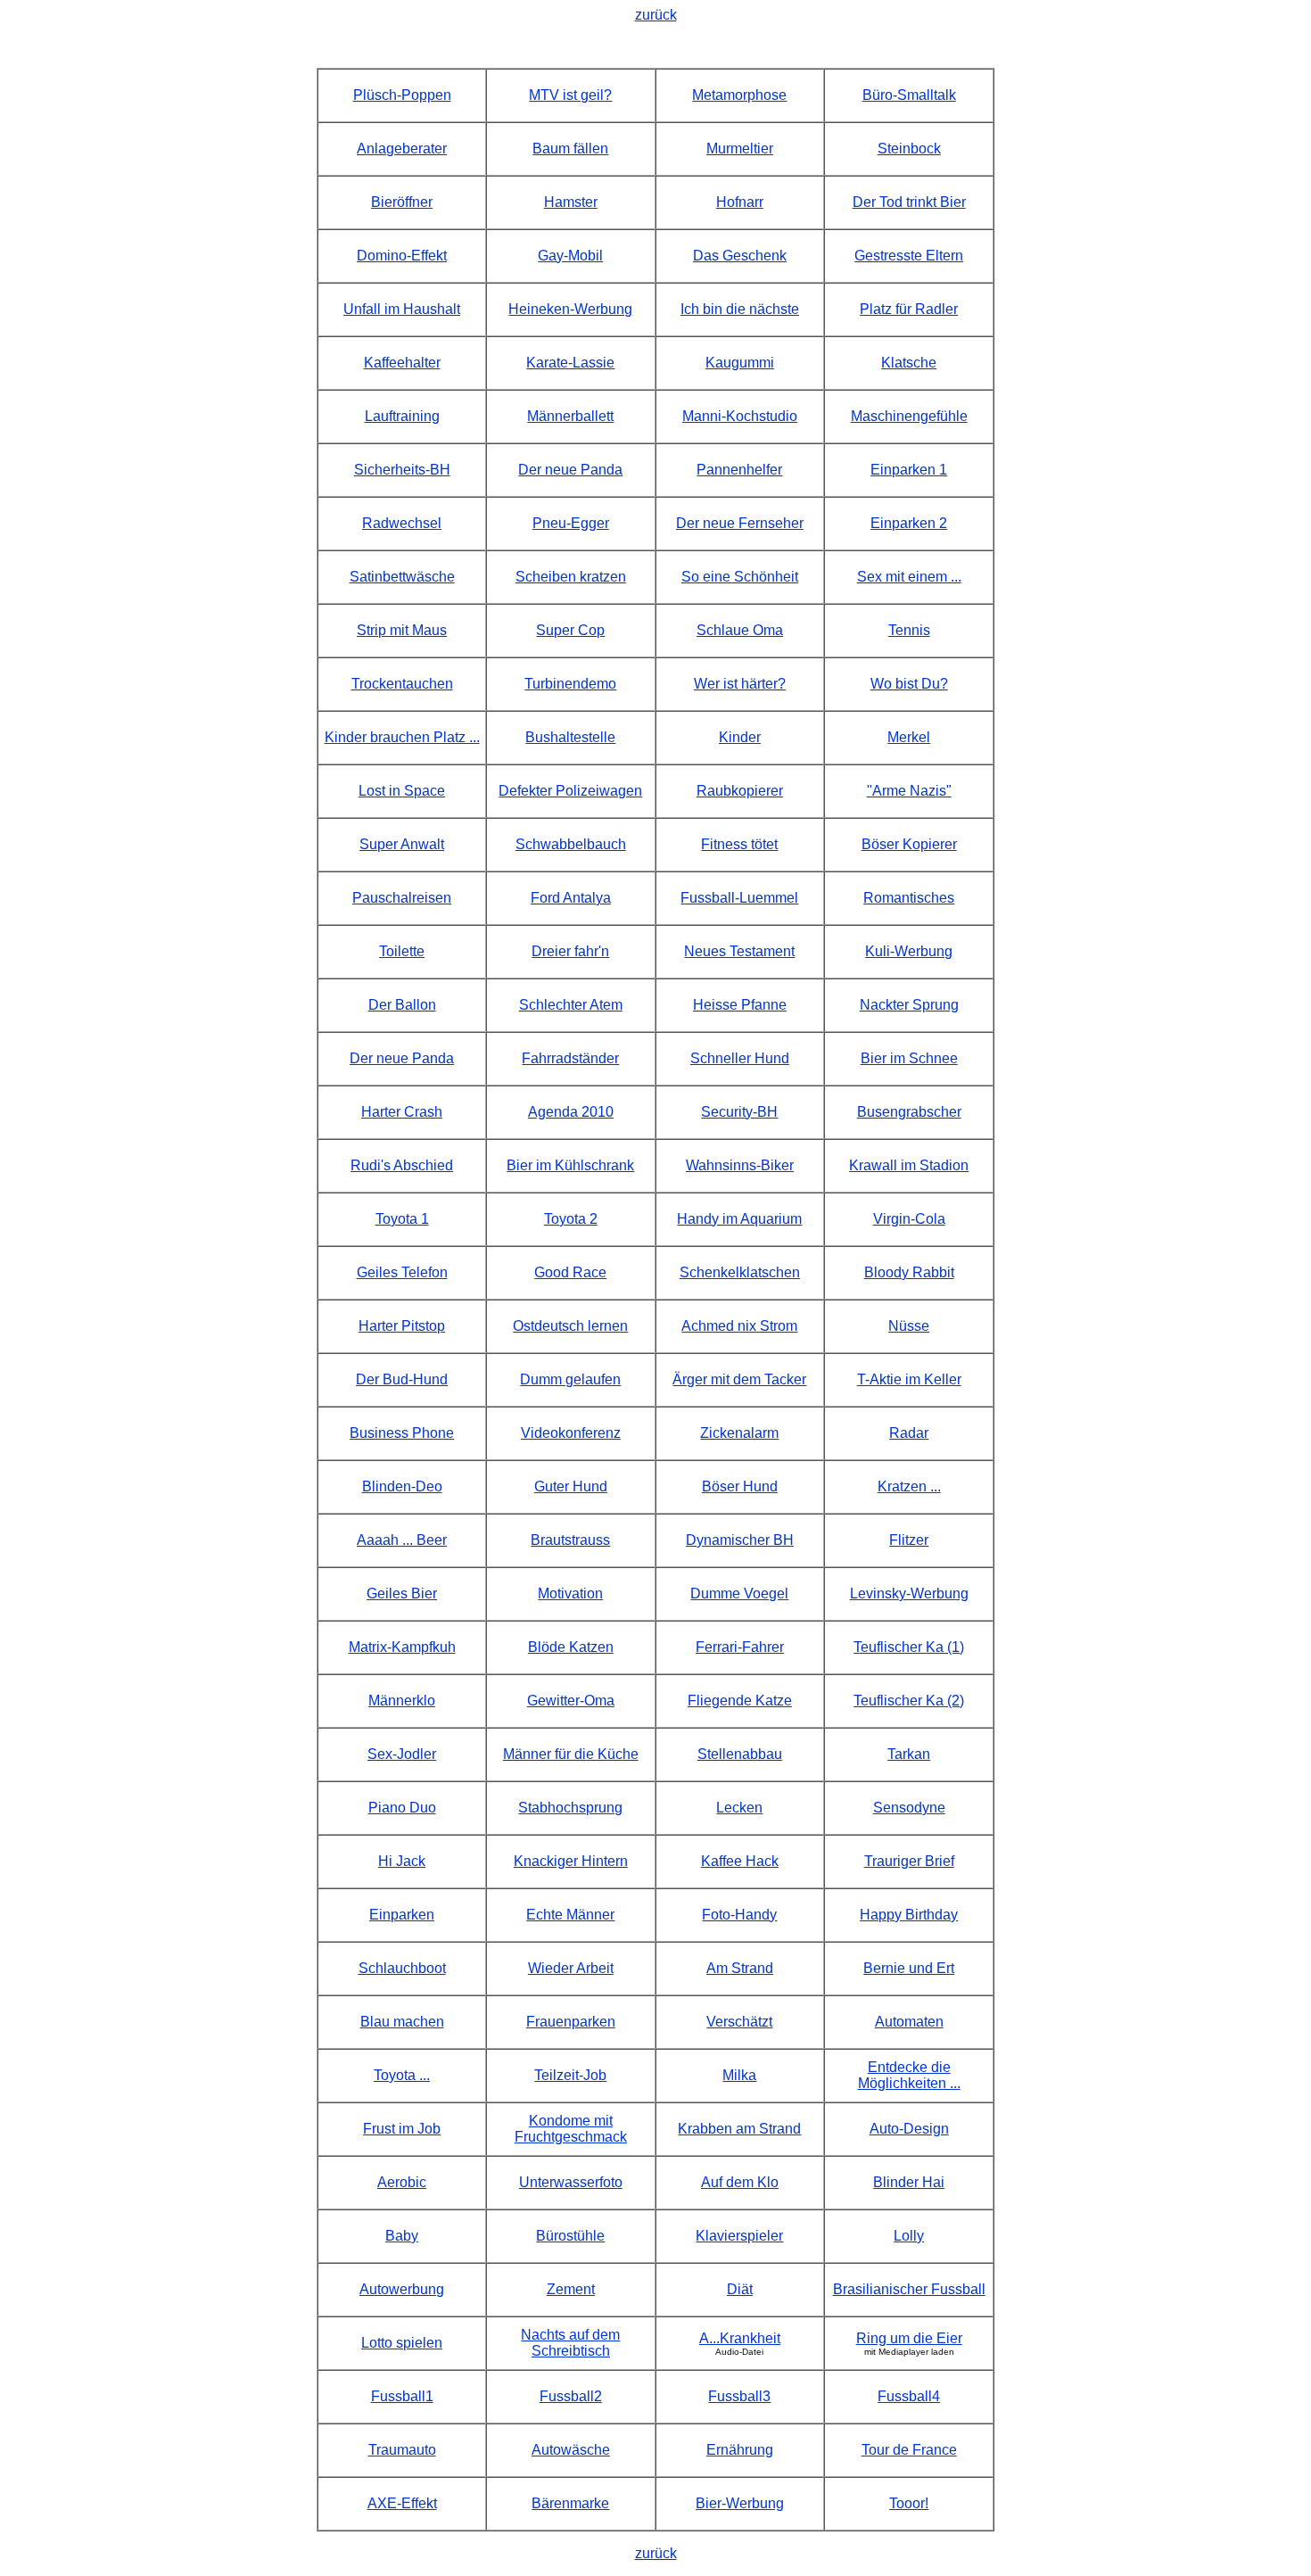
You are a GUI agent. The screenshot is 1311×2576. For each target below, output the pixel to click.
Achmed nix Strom (739, 1326)
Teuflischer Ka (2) (909, 1701)
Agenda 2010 (571, 1112)
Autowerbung (402, 2289)
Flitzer (909, 1540)
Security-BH (739, 1112)
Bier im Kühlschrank (570, 1165)
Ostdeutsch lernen (570, 1326)
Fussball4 (909, 2396)
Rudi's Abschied (402, 1165)
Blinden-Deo (402, 1486)
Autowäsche (571, 2450)
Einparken (402, 1915)
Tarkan (909, 1754)
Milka (739, 2075)
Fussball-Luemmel (739, 898)
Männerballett (570, 416)
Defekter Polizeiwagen (570, 791)
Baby (402, 2236)
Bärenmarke (570, 2503)
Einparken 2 (909, 523)
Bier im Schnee (909, 1058)
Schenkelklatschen (740, 1272)
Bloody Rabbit (909, 1272)
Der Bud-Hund (402, 1379)
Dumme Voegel (739, 1593)
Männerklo (402, 1701)
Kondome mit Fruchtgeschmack (571, 2129)
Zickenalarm (739, 1433)
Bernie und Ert (909, 1968)
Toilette (402, 951)
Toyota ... (402, 2075)
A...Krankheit (740, 2338)
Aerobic (402, 2182)
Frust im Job (402, 2129)
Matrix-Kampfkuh (402, 1647)
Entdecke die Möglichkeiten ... (909, 2075)
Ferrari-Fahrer (740, 1647)
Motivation (570, 1593)
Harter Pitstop (402, 1326)
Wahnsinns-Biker (740, 1165)
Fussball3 (739, 2396)
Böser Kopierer (909, 844)
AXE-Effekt (402, 2503)
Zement (571, 2289)
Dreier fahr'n (570, 951)
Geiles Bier (402, 1593)
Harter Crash (402, 1112)
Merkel (909, 737)
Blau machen (402, 2022)
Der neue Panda (402, 1058)
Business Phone (402, 1433)
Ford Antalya (571, 898)
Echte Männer (570, 1915)
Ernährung (740, 2450)
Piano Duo (402, 1808)
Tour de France (909, 2450)
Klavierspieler (739, 2236)
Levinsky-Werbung (909, 1593)
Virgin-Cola (909, 1219)
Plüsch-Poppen (402, 95)
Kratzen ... (909, 1486)
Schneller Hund (740, 1058)
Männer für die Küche (571, 1754)
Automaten (909, 2022)
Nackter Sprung (909, 1005)
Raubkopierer (740, 791)
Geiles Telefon (402, 1272)
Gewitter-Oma (571, 1701)
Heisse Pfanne (740, 1005)
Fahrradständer (570, 1058)
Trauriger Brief (909, 1861)
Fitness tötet (739, 844)
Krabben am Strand (739, 2129)
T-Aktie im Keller (909, 1379)
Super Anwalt (402, 844)
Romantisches (909, 898)
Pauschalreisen (402, 898)
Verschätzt (739, 2022)
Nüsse (909, 1326)
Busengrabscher (909, 1112)
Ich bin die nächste (740, 309)
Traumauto (402, 2450)
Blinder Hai (909, 2182)
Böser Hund (740, 1486)
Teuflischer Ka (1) (909, 1647)
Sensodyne (909, 1808)
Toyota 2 (571, 1219)
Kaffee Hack (740, 1861)
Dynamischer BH (740, 1540)
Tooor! (909, 2503)
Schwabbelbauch (571, 844)
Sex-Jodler (402, 1754)
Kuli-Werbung (909, 951)
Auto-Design (909, 2129)
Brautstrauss (570, 1540)
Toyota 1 (402, 1219)
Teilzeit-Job (570, 2075)
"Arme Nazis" (909, 791)
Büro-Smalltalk (909, 95)
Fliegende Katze (740, 1701)
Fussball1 (402, 2396)
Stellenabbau (740, 1754)
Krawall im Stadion (909, 1165)
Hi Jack (402, 1861)
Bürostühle (570, 2236)
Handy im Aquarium (739, 1219)
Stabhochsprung (570, 1808)
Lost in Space (402, 791)
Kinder (740, 737)
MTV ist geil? (570, 95)
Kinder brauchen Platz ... (402, 737)
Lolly (909, 2236)
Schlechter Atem (571, 1005)
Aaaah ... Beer (402, 1540)
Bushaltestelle (570, 737)
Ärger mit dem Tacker (739, 1379)
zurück (656, 15)
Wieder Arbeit (571, 1968)
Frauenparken (571, 2022)
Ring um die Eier (909, 2338)
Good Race (570, 1272)
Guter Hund (571, 1486)
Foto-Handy (739, 1915)
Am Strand (740, 1968)
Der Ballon (402, 1005)
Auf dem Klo (740, 2182)
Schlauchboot (402, 1968)
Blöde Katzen (571, 1647)
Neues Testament (739, 951)
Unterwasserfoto (571, 2182)
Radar (909, 1433)
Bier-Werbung (740, 2503)
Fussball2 (571, 2396)
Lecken (739, 1808)
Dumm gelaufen (570, 1379)
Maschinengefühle (909, 416)
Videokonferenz (571, 1433)
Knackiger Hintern (571, 1861)
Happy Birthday (909, 1915)
